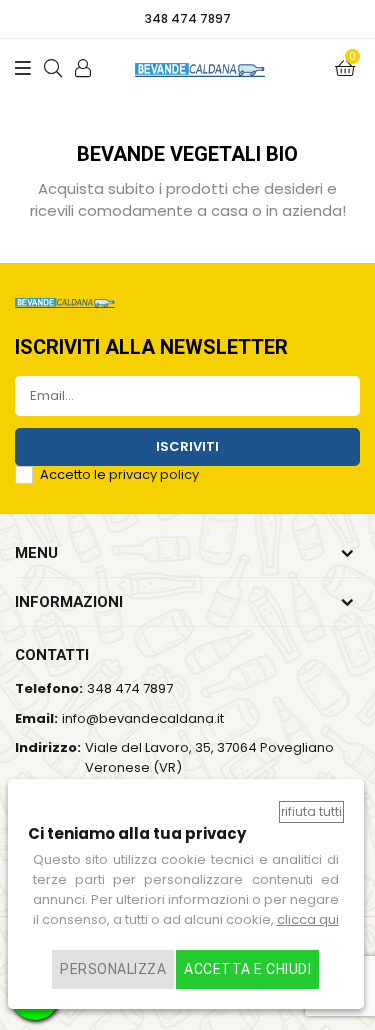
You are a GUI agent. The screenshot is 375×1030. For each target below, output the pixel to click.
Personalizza (113, 969)
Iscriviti (187, 446)
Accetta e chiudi (247, 969)
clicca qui (308, 919)
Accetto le (119, 475)
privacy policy (154, 474)
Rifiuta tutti (311, 811)
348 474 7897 (130, 688)
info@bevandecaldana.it (143, 718)
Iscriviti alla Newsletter (151, 348)
